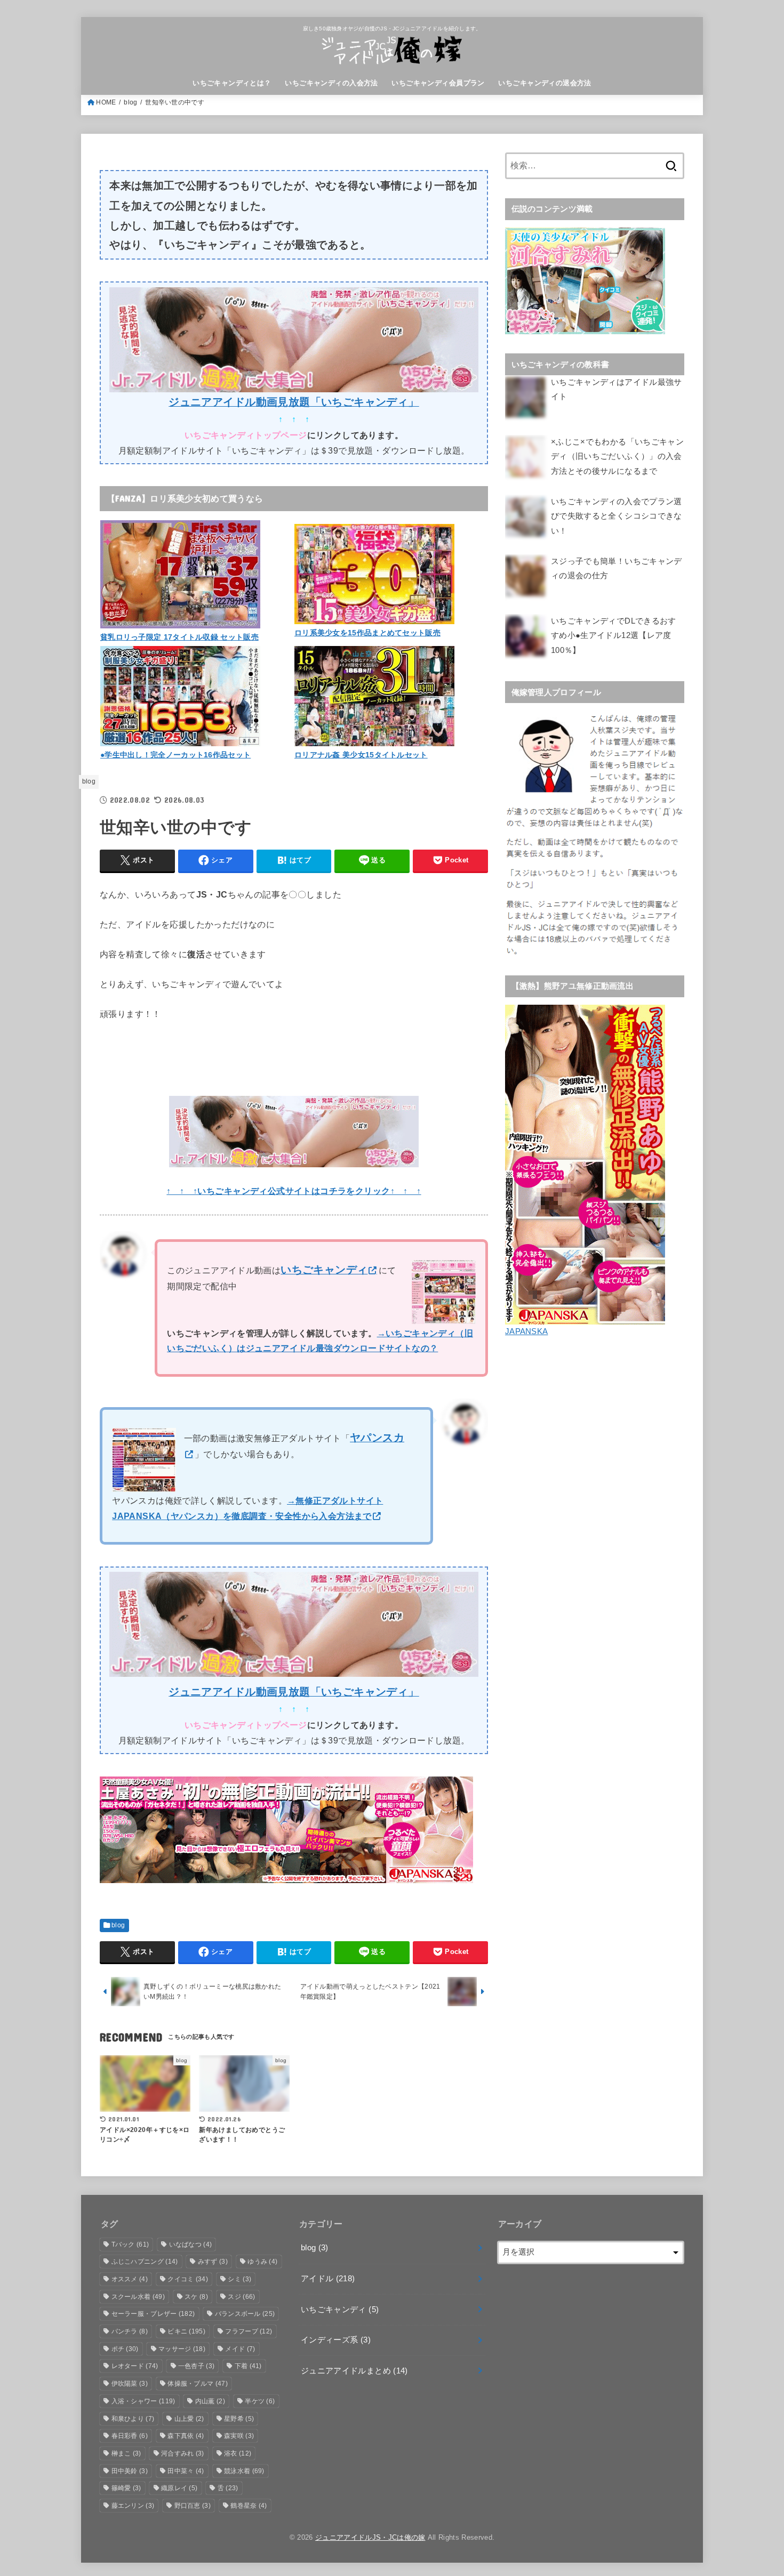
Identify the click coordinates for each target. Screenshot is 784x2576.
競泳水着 (244, 2471)
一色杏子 (196, 2366)
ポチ (125, 2349)
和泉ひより (133, 2419)
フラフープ (249, 2331)
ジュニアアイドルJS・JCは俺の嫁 (370, 2537)
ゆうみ (262, 2262)
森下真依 (186, 2436)
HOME (106, 102)
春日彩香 (130, 2436)
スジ (241, 2297)
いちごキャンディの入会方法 (331, 83)
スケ (196, 2297)
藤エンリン (133, 2506)
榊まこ (126, 2453)
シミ (239, 2279)
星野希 (239, 2419)
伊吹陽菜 (130, 2384)
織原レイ (179, 2488)
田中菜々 (186, 2471)
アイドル (328, 2279)
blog (130, 102)
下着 (248, 2366)
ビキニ (186, 2331)
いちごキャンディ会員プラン (438, 83)
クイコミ (188, 2279)
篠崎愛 (126, 2488)
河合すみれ (183, 2453)
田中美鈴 (130, 2471)
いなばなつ (191, 2244)
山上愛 (189, 2419)
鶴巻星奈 (249, 2506)
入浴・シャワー (143, 2401)
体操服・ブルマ (198, 2384)
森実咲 (239, 2436)
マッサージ (182, 2349)
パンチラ (130, 2331)
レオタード (135, 2366)
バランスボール (245, 2314)
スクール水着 (138, 2297)
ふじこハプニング (145, 2262)
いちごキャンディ (340, 2309)
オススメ (130, 2279)
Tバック (130, 2244)
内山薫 (210, 2401)
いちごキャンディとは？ (232, 83)
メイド (240, 2349)
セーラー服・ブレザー (153, 2314)
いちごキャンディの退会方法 (545, 83)
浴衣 (238, 2453)
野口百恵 (193, 2506)
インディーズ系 (336, 2340)
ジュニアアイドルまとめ (354, 2371)
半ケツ (260, 2401)
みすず (213, 2262)
